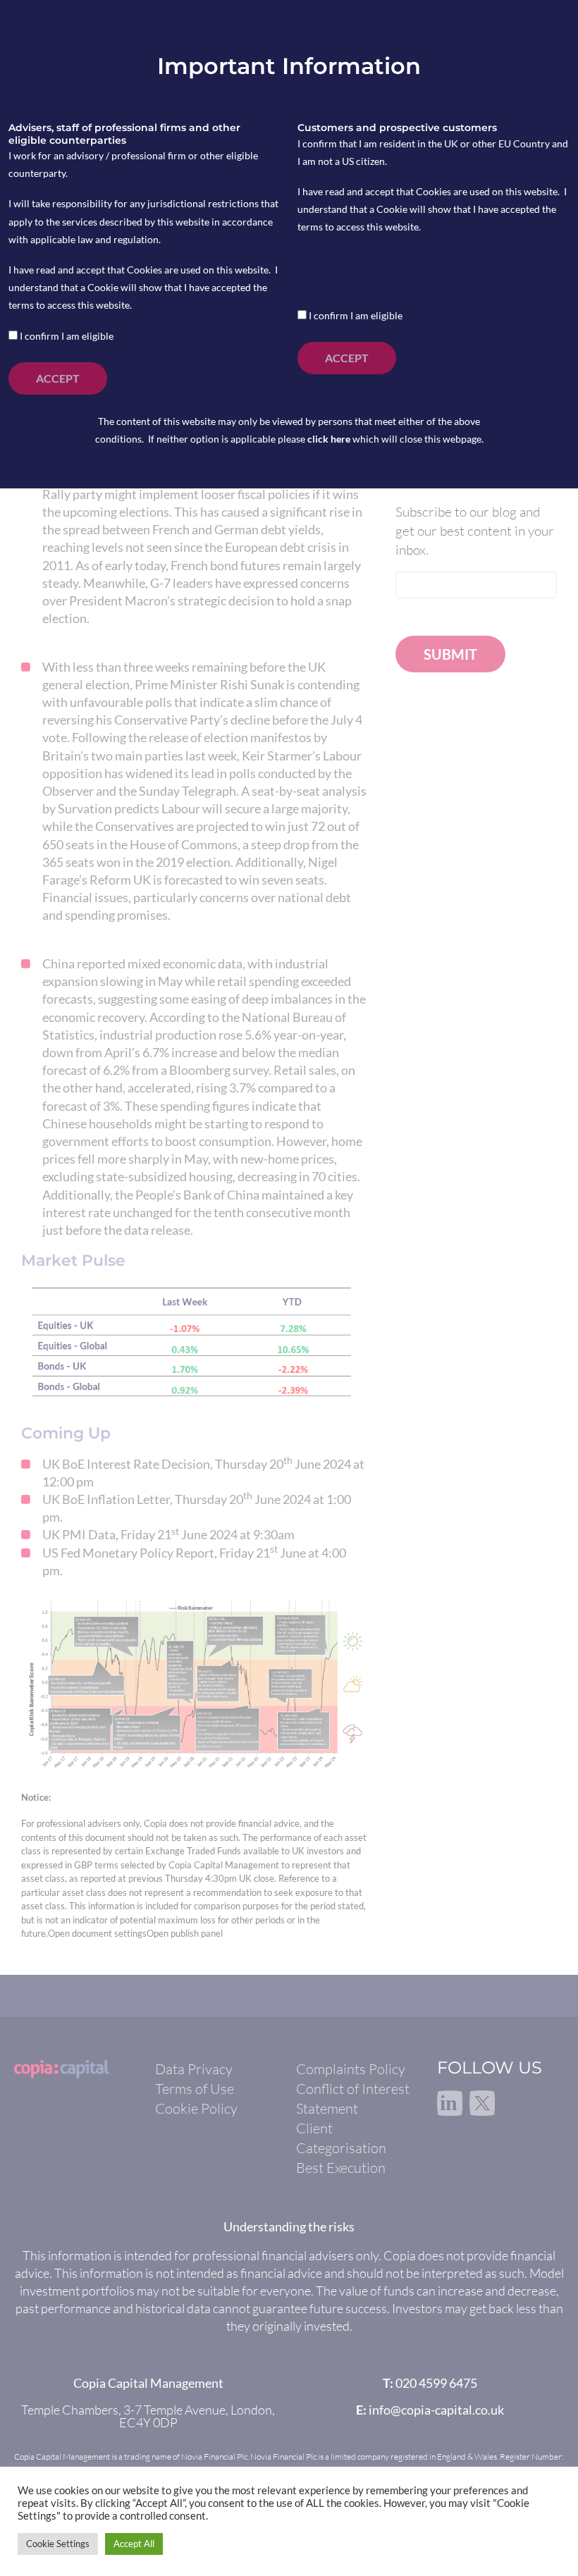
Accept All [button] (134, 2544)
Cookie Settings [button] (58, 2544)
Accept (58, 378)
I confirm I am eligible (66, 336)
